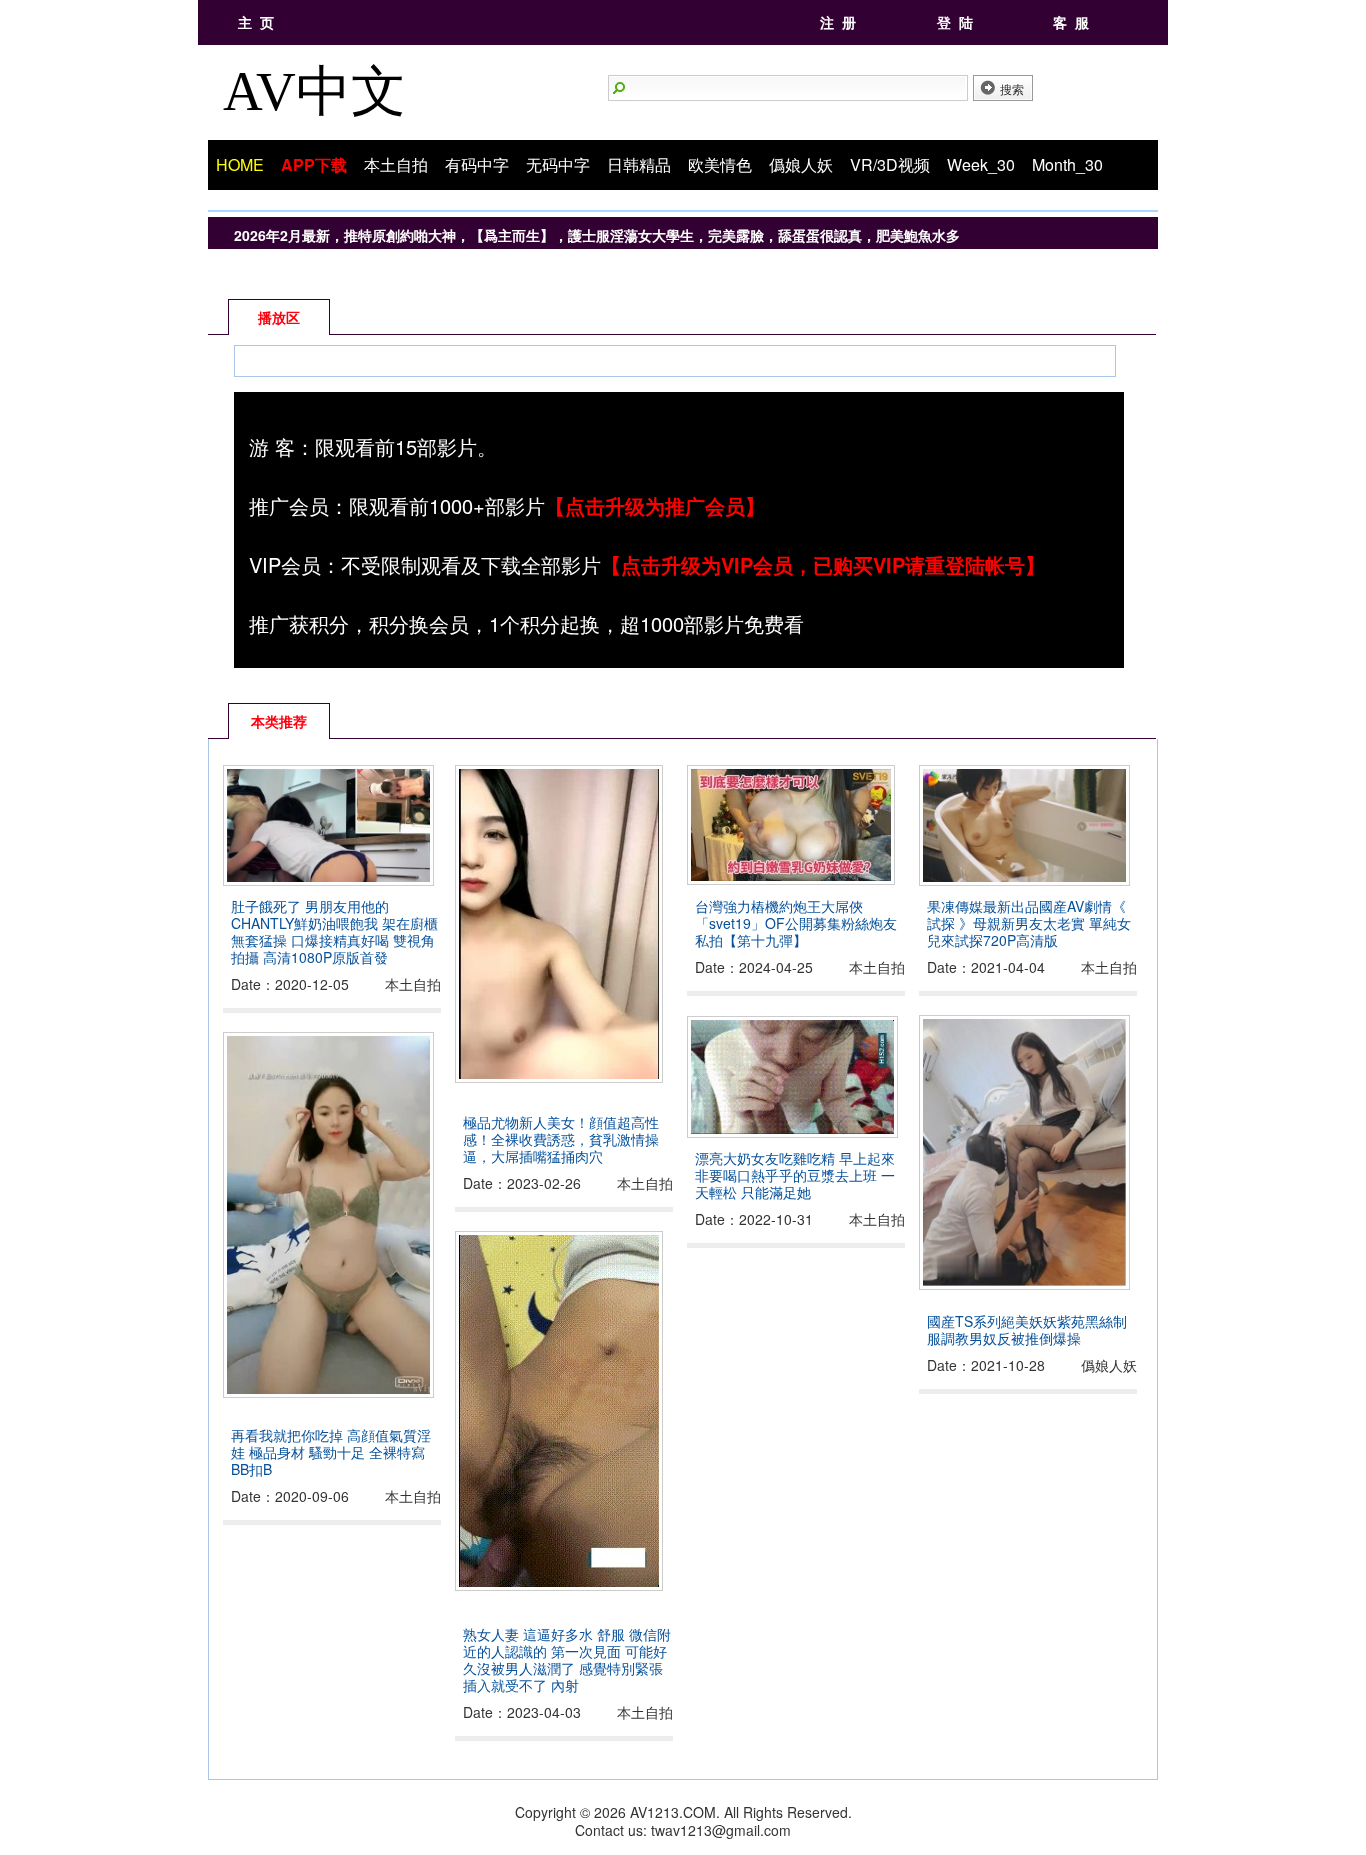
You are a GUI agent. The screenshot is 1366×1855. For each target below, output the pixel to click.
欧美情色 (720, 164)
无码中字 (558, 164)
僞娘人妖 (801, 164)
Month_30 (1067, 164)
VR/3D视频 (890, 164)
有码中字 (477, 164)
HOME (240, 164)
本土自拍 (396, 164)
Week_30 (981, 164)
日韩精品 (639, 164)
